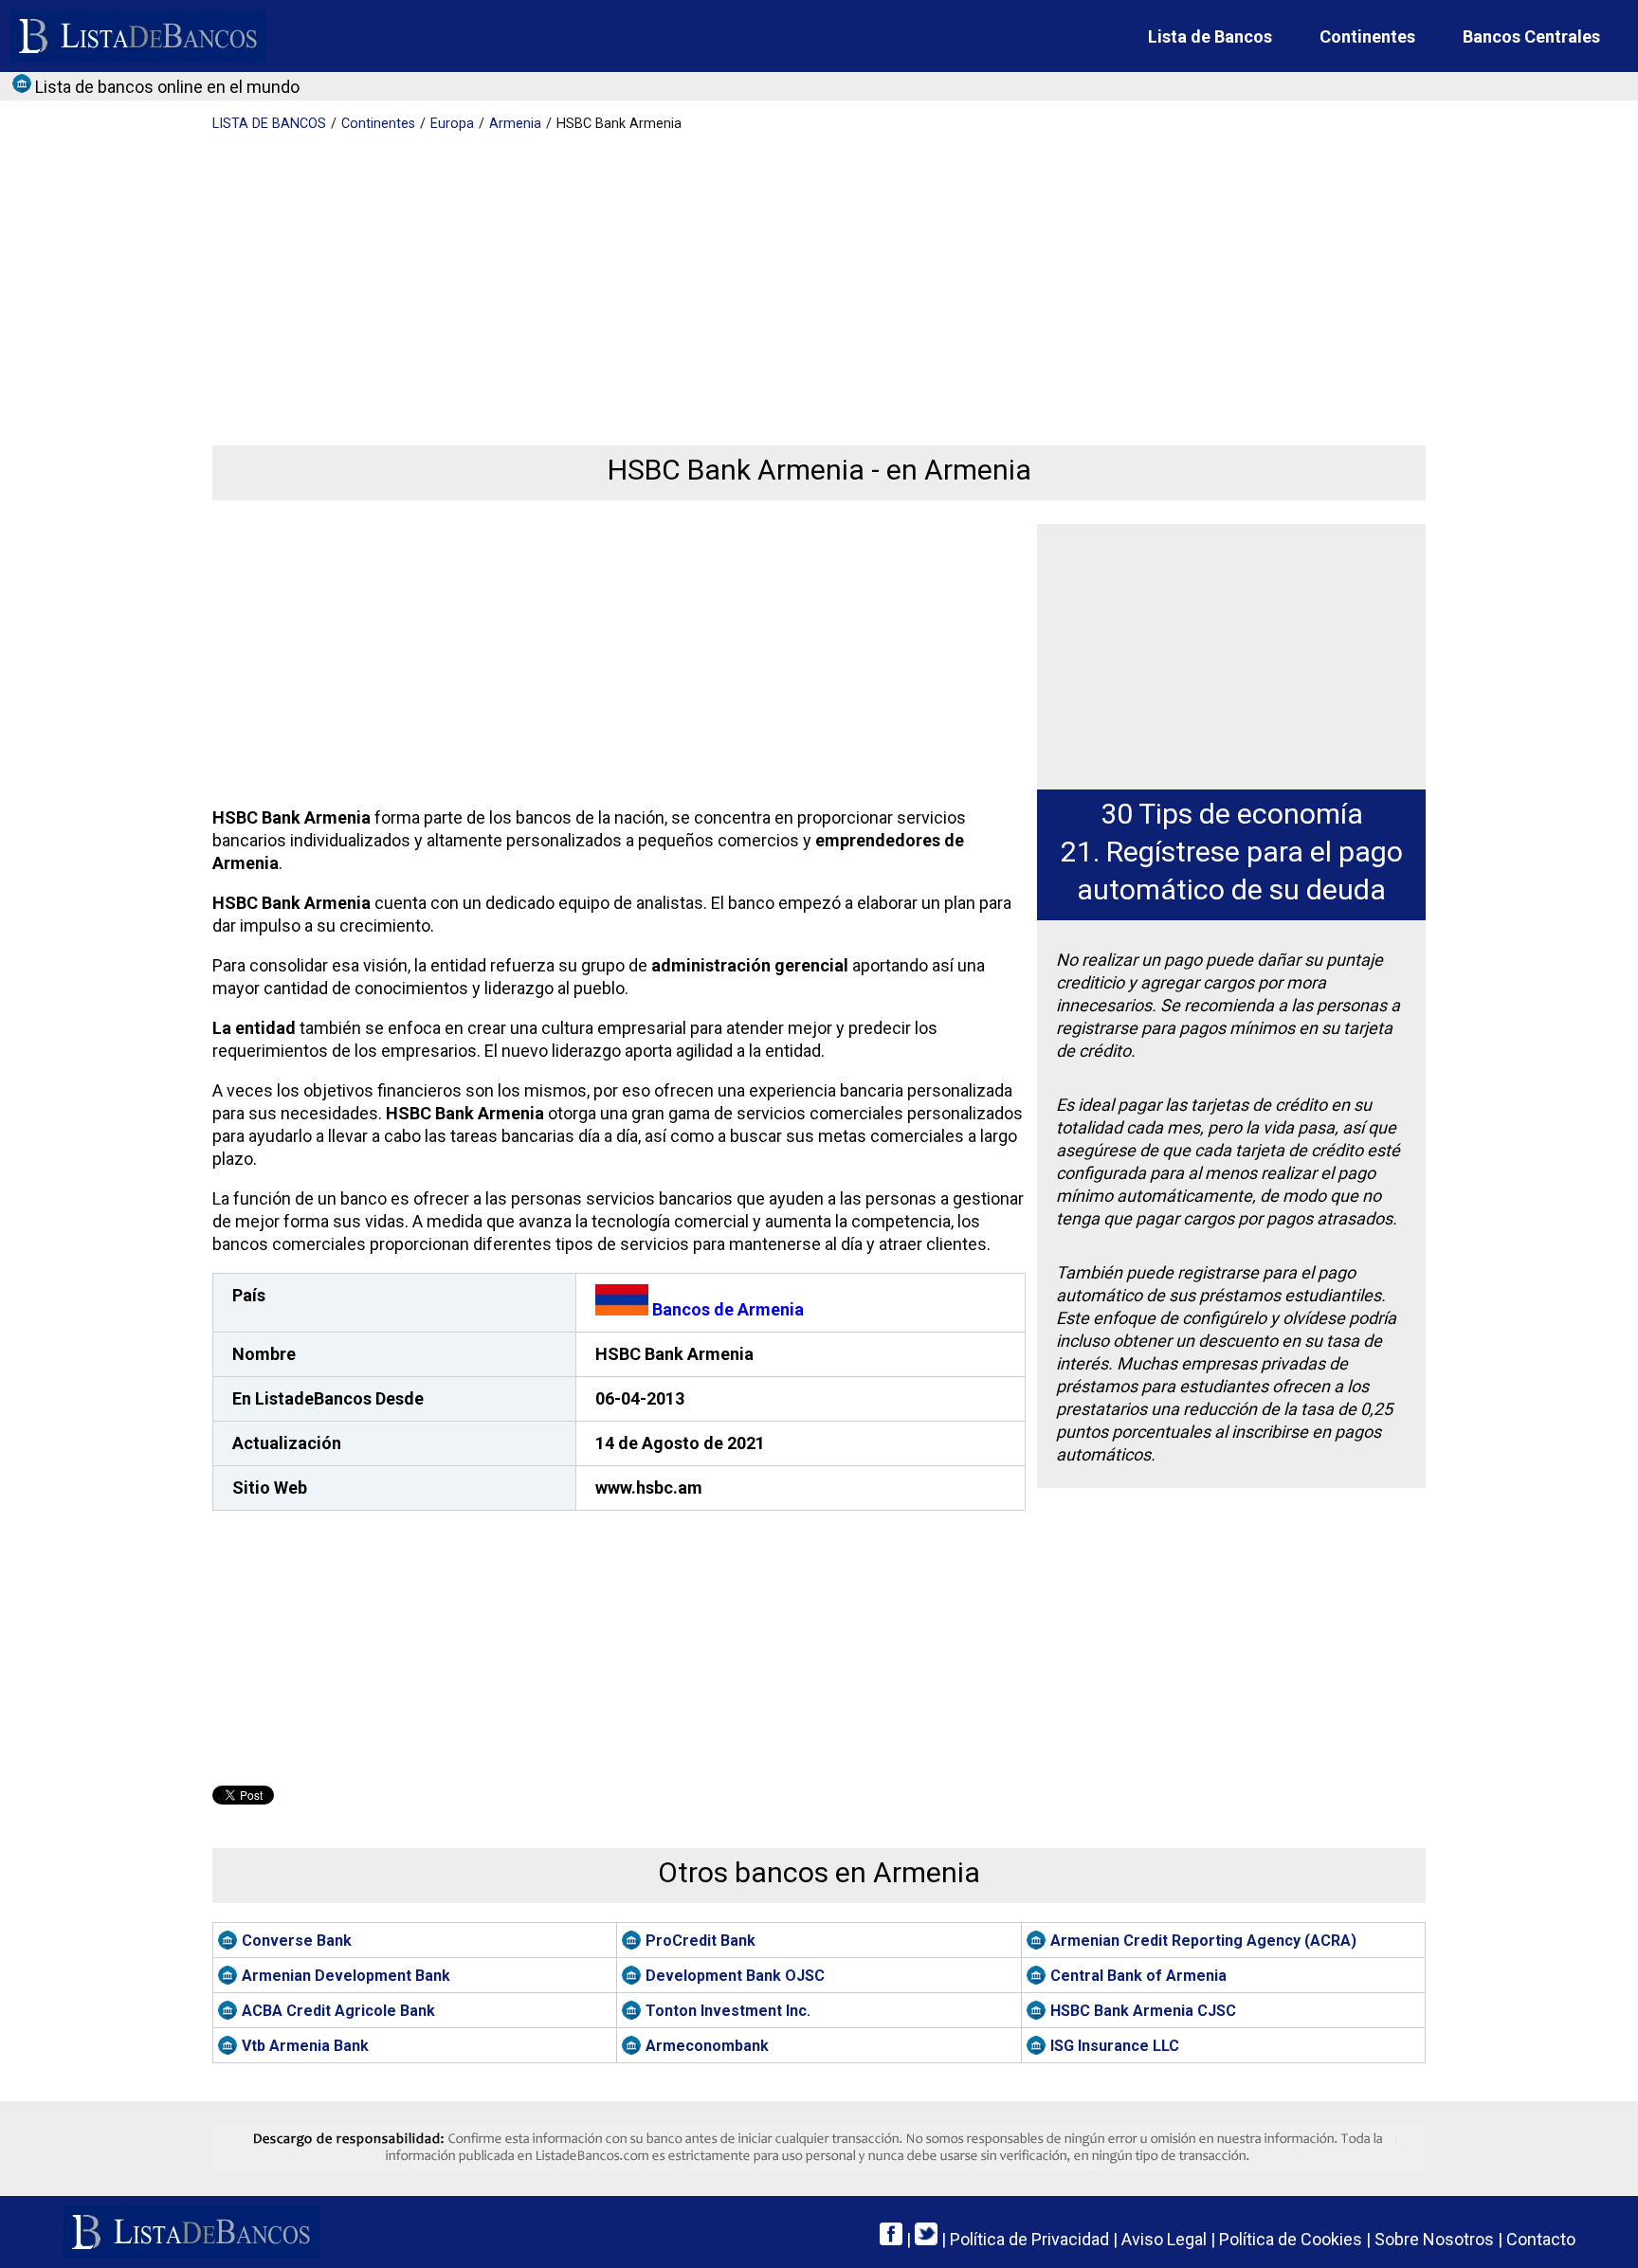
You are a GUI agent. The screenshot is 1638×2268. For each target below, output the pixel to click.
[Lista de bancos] (138, 36)
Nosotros (1434, 2239)
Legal (1164, 2239)
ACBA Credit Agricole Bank (338, 2011)
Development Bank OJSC (735, 1976)
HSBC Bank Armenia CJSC (1143, 2011)
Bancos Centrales (1531, 36)
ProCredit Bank (701, 1941)
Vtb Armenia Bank (305, 2046)
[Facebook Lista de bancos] (891, 2239)
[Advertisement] (781, 275)
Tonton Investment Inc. (728, 2011)
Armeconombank (707, 2046)
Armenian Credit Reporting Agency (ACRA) (1203, 1941)
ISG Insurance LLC (1115, 2046)
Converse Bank (297, 1941)
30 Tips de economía (1232, 814)
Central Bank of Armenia (1138, 1976)
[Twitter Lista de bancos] (926, 2239)
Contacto (1541, 2239)
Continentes (1367, 36)
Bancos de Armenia (726, 1309)
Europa (452, 124)
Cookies (1291, 2239)
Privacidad (1029, 2239)
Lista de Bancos (1210, 36)
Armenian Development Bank (346, 1976)
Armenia (515, 124)
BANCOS (269, 124)
